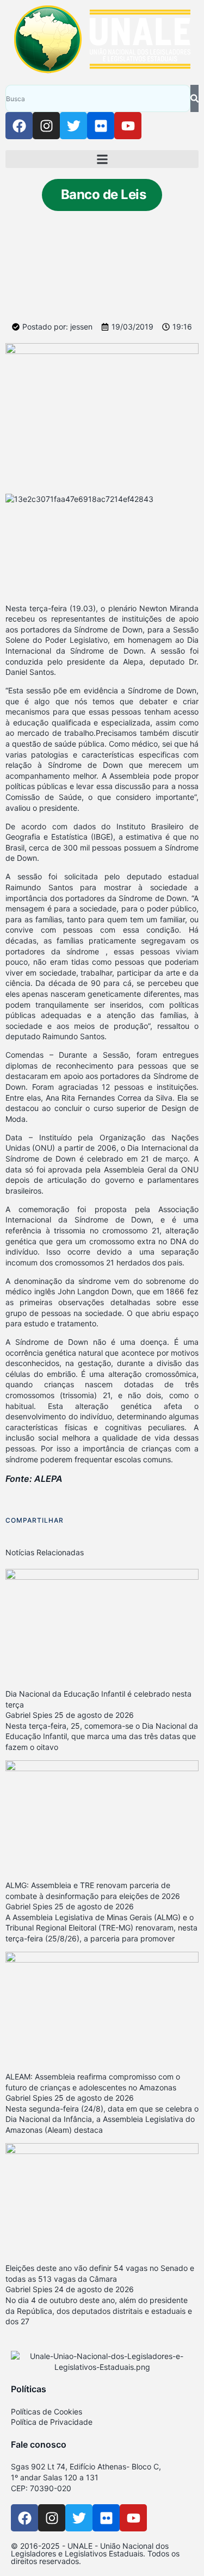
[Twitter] (73, 126)
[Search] (194, 98)
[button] (102, 159)
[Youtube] (128, 126)
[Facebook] (19, 126)
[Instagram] (46, 126)
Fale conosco (39, 2444)
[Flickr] (101, 126)
